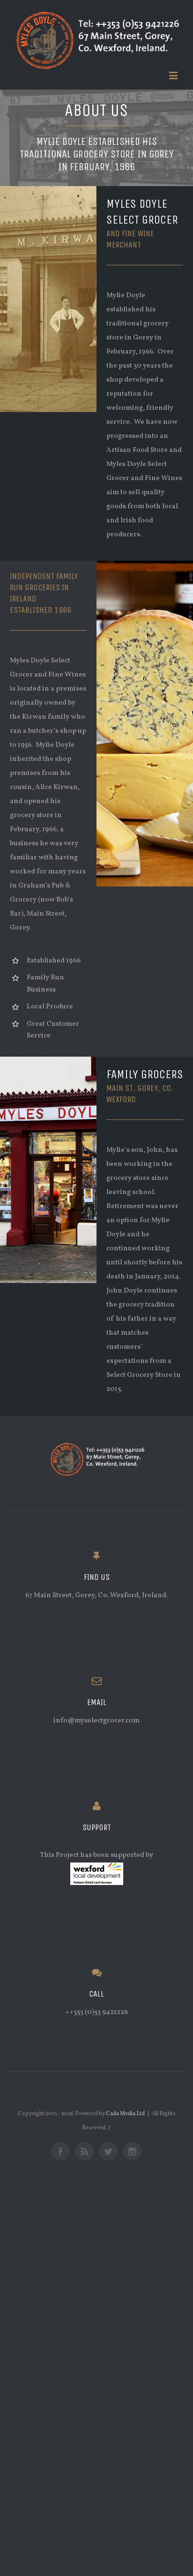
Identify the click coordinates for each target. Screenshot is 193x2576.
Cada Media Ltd (125, 2114)
